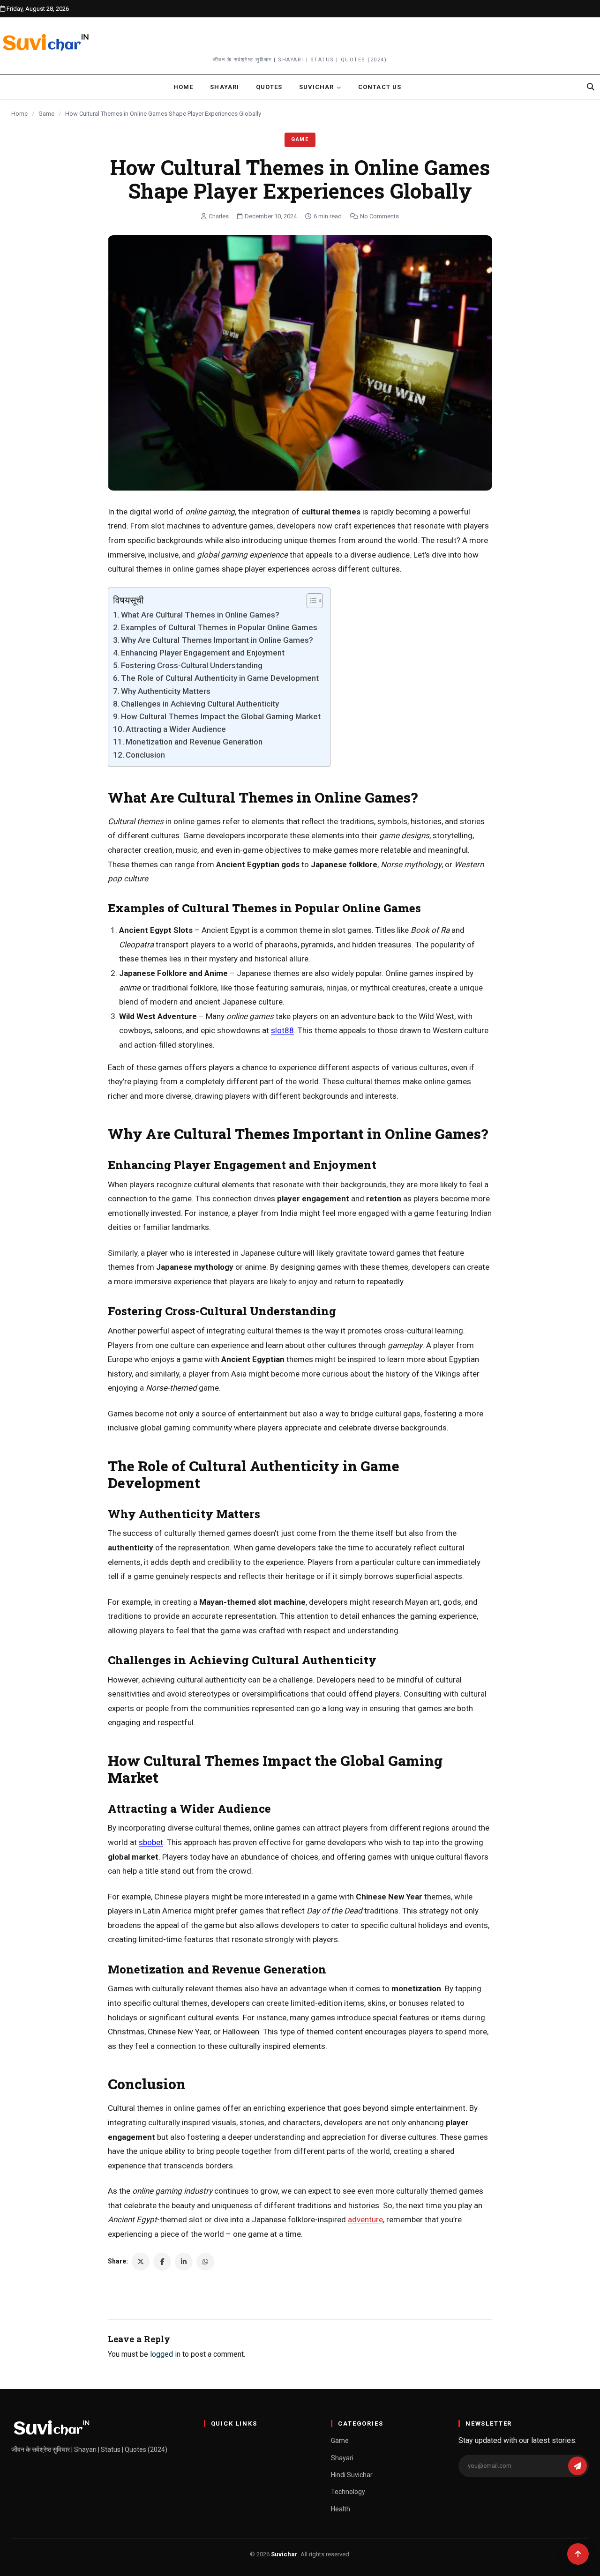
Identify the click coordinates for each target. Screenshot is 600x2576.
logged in (165, 2354)
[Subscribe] (577, 2466)
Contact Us (379, 87)
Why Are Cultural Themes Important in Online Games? (217, 640)
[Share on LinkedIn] (184, 2262)
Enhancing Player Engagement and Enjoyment (203, 653)
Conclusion (145, 755)
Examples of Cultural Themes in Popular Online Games (219, 627)
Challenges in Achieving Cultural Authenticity (200, 704)
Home (183, 87)
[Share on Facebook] (162, 2262)
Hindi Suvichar (352, 2475)
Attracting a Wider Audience (176, 729)
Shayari (224, 87)
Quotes (269, 87)
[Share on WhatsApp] (205, 2262)
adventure (365, 2219)
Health (341, 2509)
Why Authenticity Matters (166, 691)
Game (46, 114)
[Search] (591, 87)
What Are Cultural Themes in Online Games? (200, 615)
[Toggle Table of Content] (310, 601)
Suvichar (316, 87)
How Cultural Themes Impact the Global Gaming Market (221, 716)
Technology (348, 2492)
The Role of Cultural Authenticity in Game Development (220, 678)
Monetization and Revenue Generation (194, 742)
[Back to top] (578, 2554)
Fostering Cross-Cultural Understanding (192, 665)
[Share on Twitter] (141, 2262)
